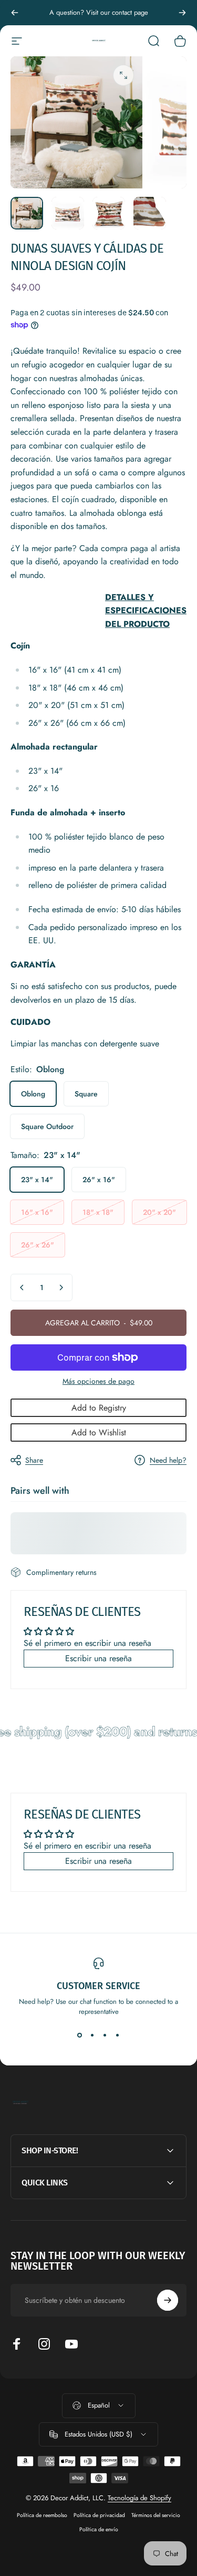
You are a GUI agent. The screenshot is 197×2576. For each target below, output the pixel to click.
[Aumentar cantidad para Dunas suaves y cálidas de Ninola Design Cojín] (61, 1287)
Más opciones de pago (98, 1382)
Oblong (33, 1094)
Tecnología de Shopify (139, 2498)
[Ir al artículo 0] (27, 213)
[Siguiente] (182, 13)
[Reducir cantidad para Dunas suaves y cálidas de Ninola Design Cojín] (22, 1287)
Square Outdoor (47, 1126)
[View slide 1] (80, 2035)
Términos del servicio (156, 2515)
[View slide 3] (105, 2035)
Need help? (168, 1461)
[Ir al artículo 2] (68, 213)
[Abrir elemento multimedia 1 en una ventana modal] (123, 75)
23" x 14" (37, 1180)
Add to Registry (99, 1408)
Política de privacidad (99, 2515)
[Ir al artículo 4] (150, 213)
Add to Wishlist (99, 1432)
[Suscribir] (168, 2300)
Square (86, 1094)
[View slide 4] (118, 2035)
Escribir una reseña (98, 1658)
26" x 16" (99, 1180)
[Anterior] (15, 13)
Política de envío (99, 2529)
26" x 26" (38, 1245)
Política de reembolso (42, 2515)
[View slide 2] (92, 2035)
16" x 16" (37, 1212)
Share (34, 1460)
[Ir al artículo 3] (109, 213)
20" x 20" (159, 1212)
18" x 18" (98, 1212)
